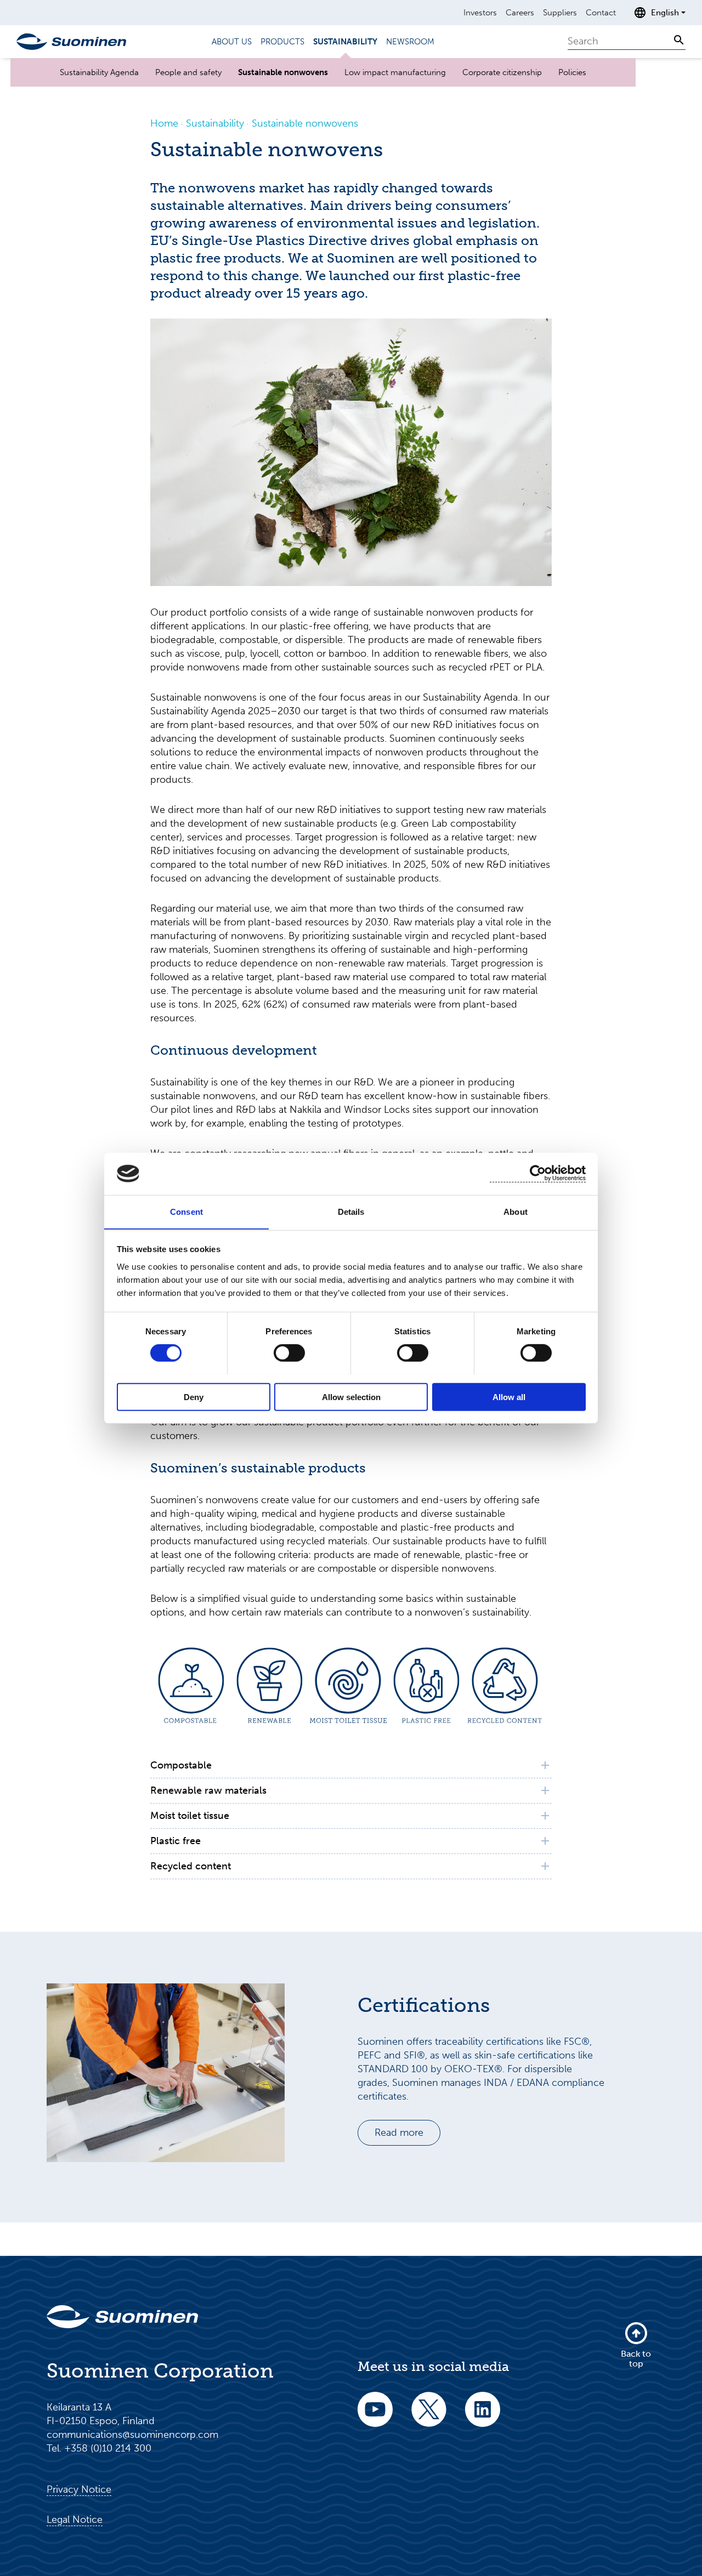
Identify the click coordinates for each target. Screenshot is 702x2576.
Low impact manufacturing (395, 72)
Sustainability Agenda (99, 72)
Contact (601, 13)
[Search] (679, 40)
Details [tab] (351, 1211)
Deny (194, 1397)
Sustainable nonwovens (283, 72)
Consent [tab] (186, 1211)
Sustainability (345, 42)
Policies (572, 72)
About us (232, 42)
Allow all (509, 1397)
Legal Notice (75, 2520)
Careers (520, 13)
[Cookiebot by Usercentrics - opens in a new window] (538, 1173)
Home (164, 123)
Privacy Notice (79, 2489)
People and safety (188, 72)
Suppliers (560, 13)
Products (282, 42)
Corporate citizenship (502, 72)
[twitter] (429, 2417)
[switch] (289, 1352)
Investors (480, 13)
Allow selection (351, 1397)
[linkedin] (483, 2417)
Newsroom (410, 42)
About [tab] (516, 1211)
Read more (399, 2133)
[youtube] (375, 2417)
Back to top (636, 2359)
